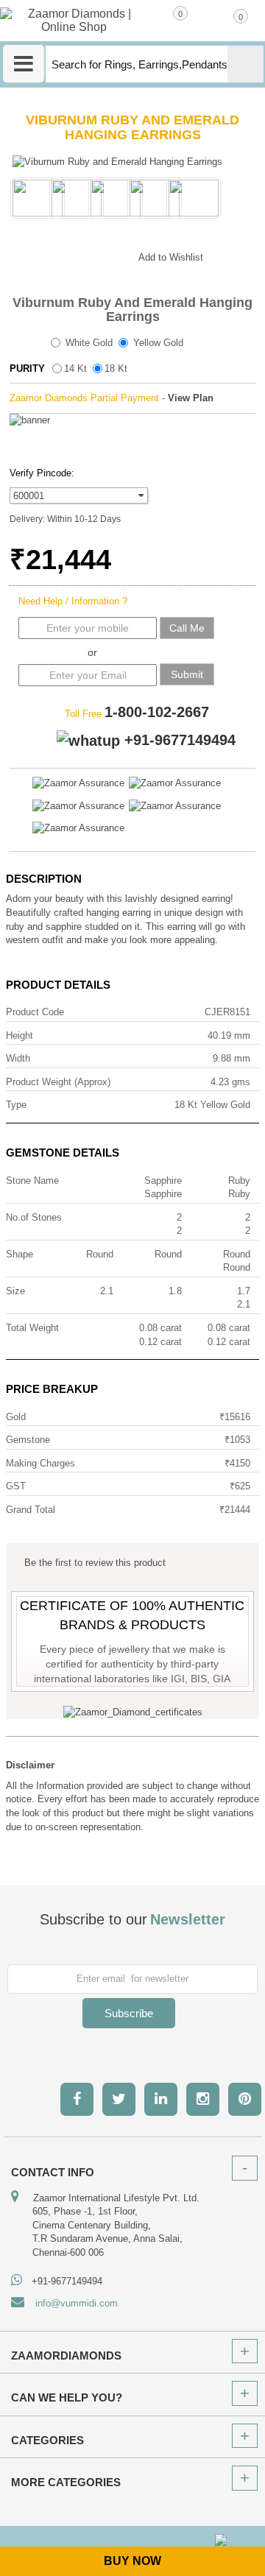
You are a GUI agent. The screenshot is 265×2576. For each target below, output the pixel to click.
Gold (16, 1417)
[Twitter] (119, 2099)
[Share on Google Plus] (54, 255)
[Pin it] (113, 255)
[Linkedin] (161, 2099)
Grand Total (31, 1510)
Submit (187, 674)
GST (16, 1486)
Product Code (35, 1012)
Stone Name (32, 1181)
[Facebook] (77, 2099)
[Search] (245, 64)
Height (20, 1035)
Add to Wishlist (171, 257)
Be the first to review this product (95, 1563)
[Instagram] (203, 2099)
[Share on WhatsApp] (83, 255)
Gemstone (28, 1440)
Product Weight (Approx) (58, 1082)
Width (18, 1058)
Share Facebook (24, 255)
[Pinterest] (245, 2099)
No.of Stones (34, 1217)
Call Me (187, 628)
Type (16, 1105)
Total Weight (32, 1328)
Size (15, 1291)
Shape (20, 1254)
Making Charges (40, 1463)
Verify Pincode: (42, 473)
